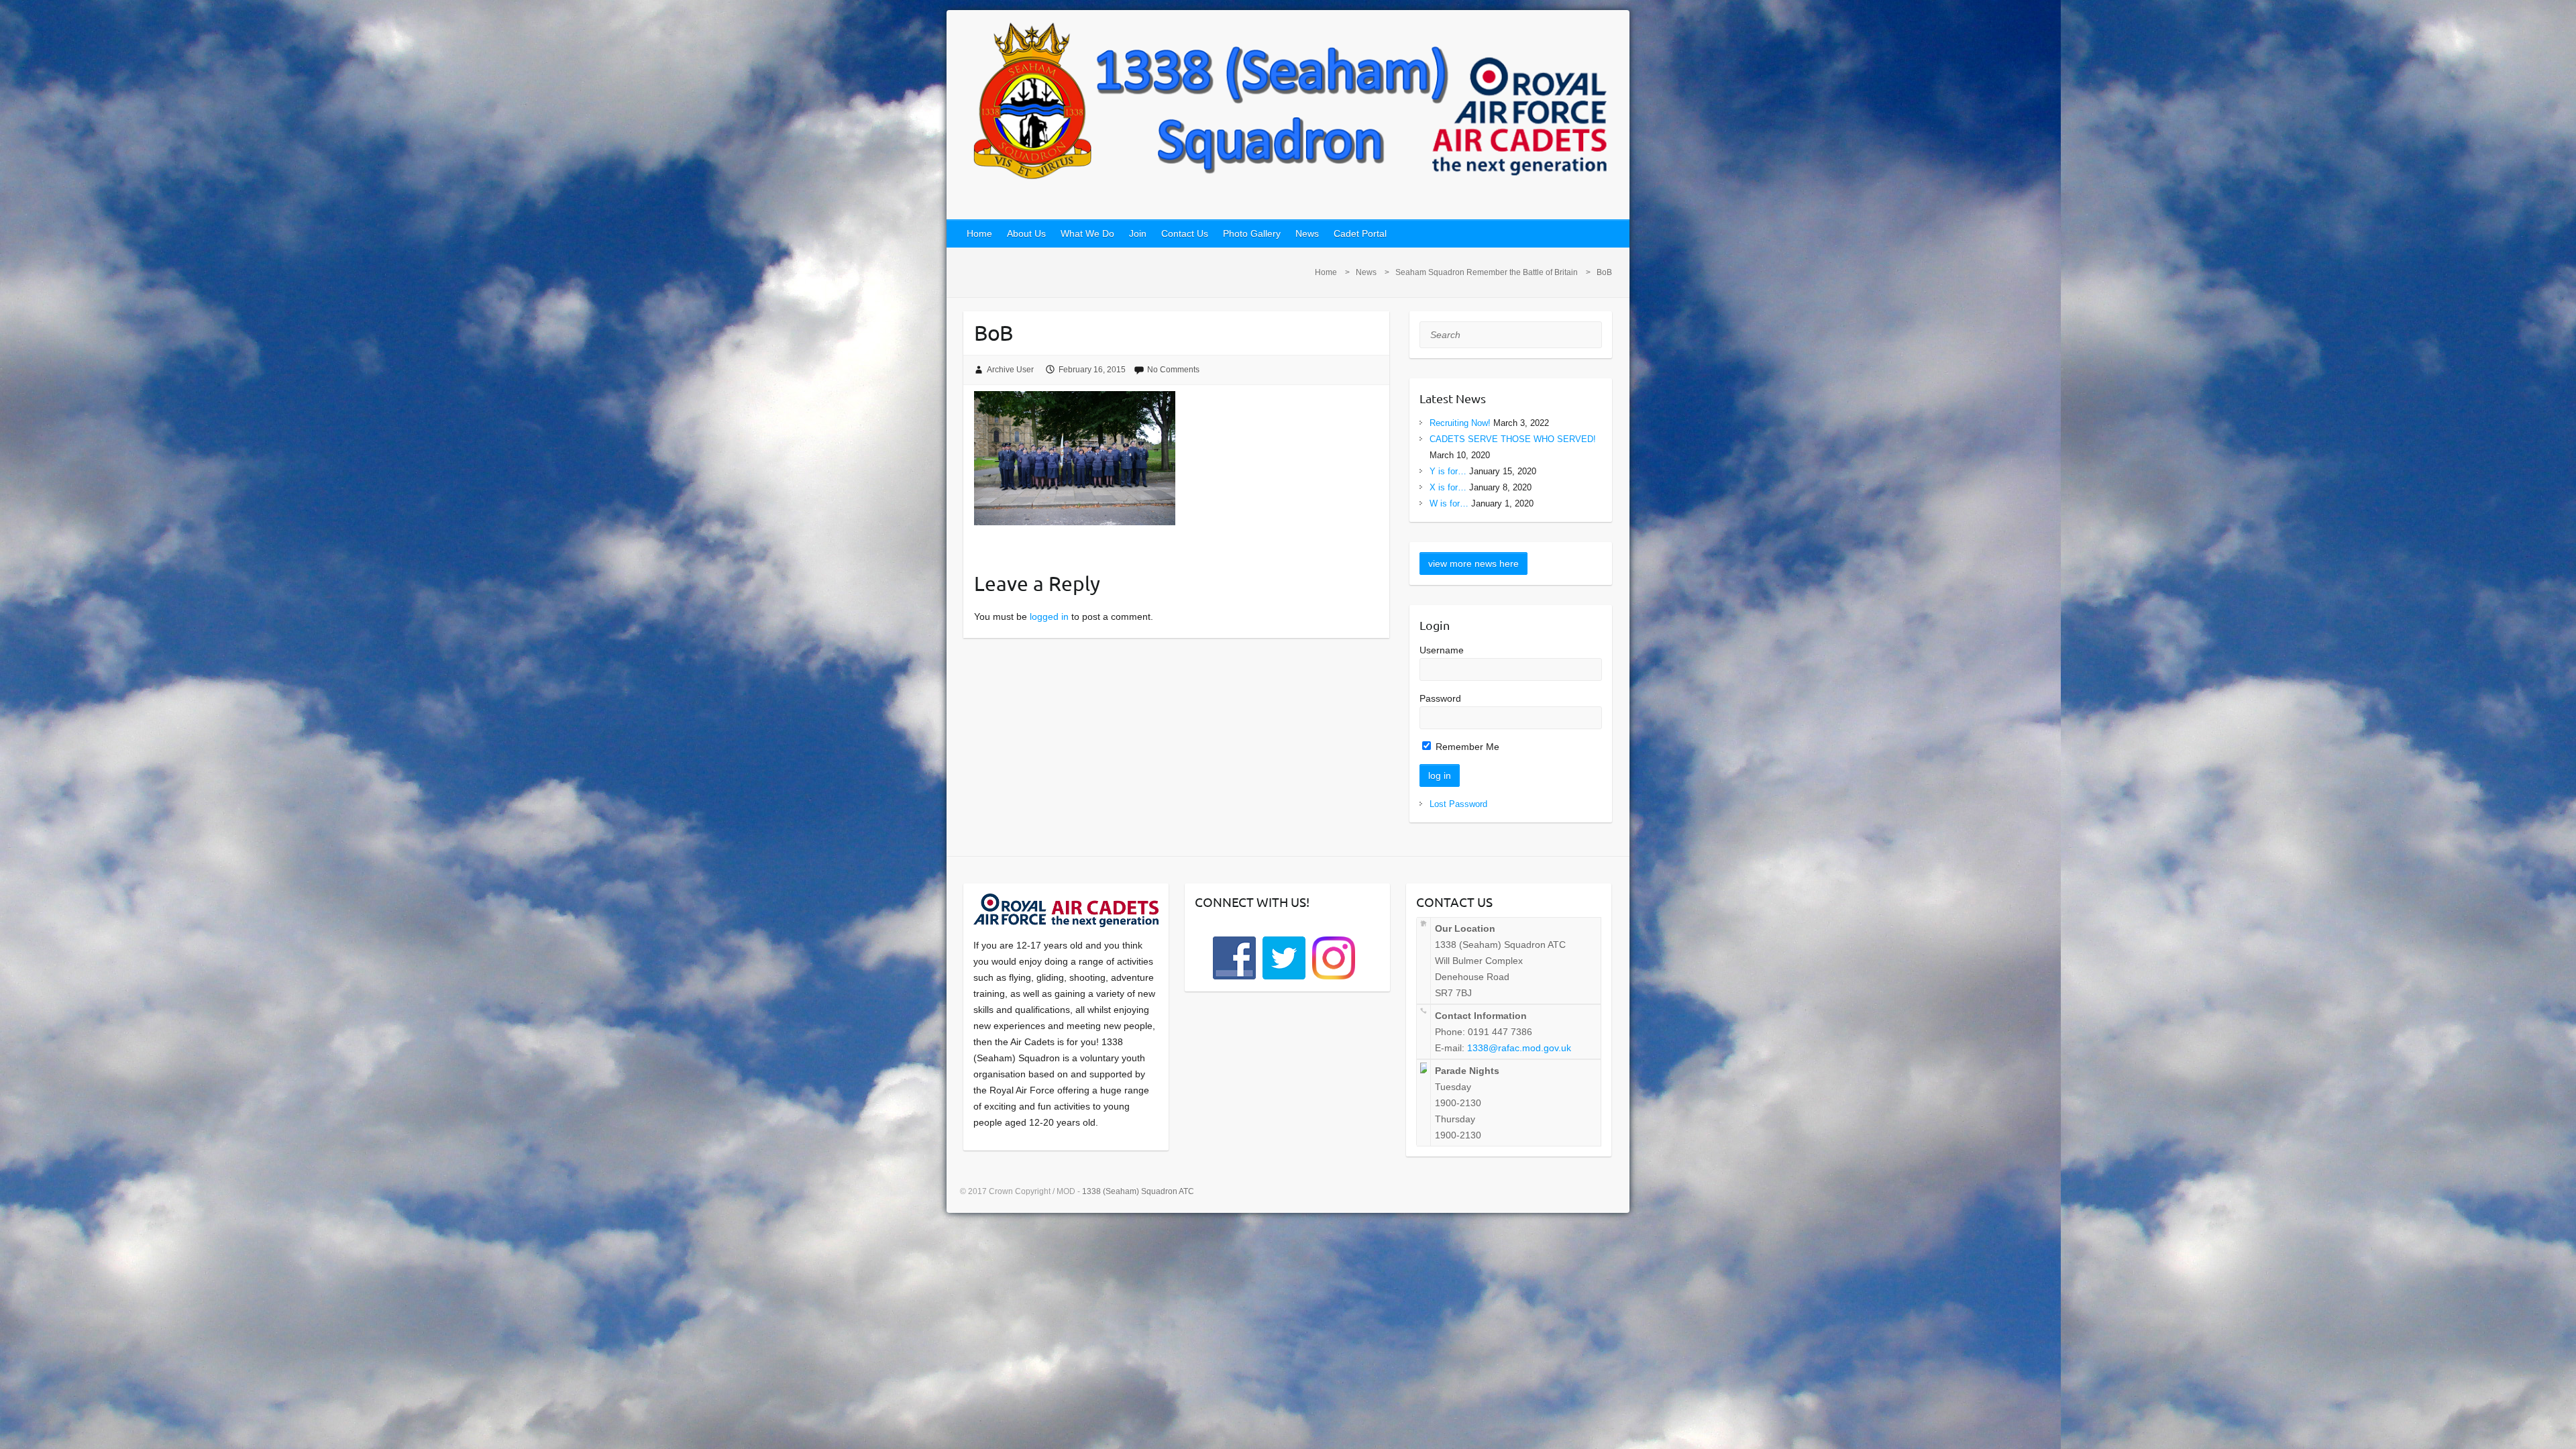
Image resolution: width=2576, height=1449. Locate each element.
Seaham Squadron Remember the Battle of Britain (1487, 272)
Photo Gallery (1252, 233)
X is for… (1448, 487)
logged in (1049, 616)
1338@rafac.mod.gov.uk (1519, 1048)
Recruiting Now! (1460, 423)
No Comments (1173, 370)
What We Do (1087, 233)
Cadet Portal (1360, 233)
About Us (1026, 233)
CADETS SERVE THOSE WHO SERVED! (1513, 439)
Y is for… (1448, 471)
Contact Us (1185, 233)
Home (979, 233)
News (1307, 233)
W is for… (1449, 503)
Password (1440, 698)
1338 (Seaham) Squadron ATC (1138, 1191)
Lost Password (1458, 804)
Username (1442, 650)
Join (1138, 233)
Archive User (1010, 370)
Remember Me (1466, 747)
